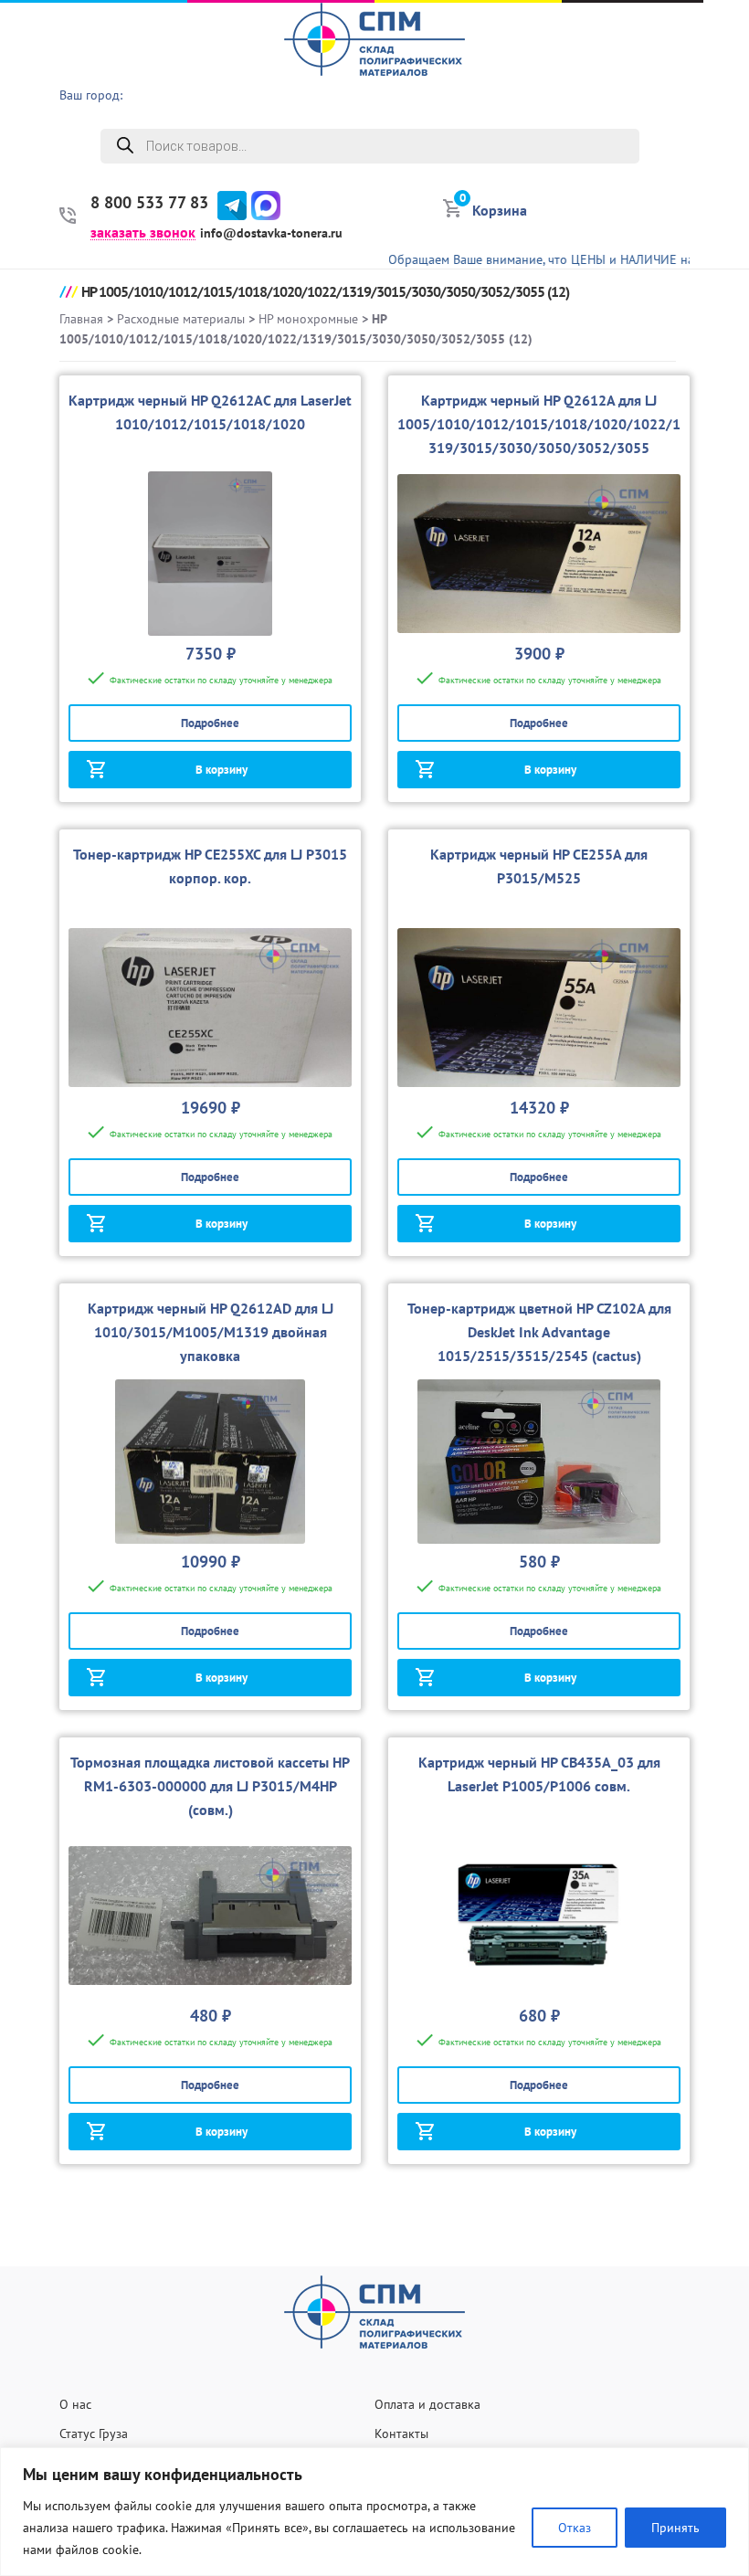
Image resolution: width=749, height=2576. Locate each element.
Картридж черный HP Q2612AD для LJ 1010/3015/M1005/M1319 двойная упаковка (211, 1332)
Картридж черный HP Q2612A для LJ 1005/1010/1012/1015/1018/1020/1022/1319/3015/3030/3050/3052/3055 (539, 424)
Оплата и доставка (427, 2404)
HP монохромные (308, 319)
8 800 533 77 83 (149, 203)
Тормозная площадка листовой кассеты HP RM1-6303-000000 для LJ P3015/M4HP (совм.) (210, 1786)
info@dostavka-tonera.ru (271, 233)
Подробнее (210, 723)
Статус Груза (94, 2433)
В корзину (222, 770)
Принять (675, 2528)
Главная (81, 319)
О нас (722, 60)
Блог (725, 201)
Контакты (401, 2433)
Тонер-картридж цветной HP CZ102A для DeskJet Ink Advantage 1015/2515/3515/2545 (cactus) (539, 1332)
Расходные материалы (181, 319)
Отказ (575, 2528)
